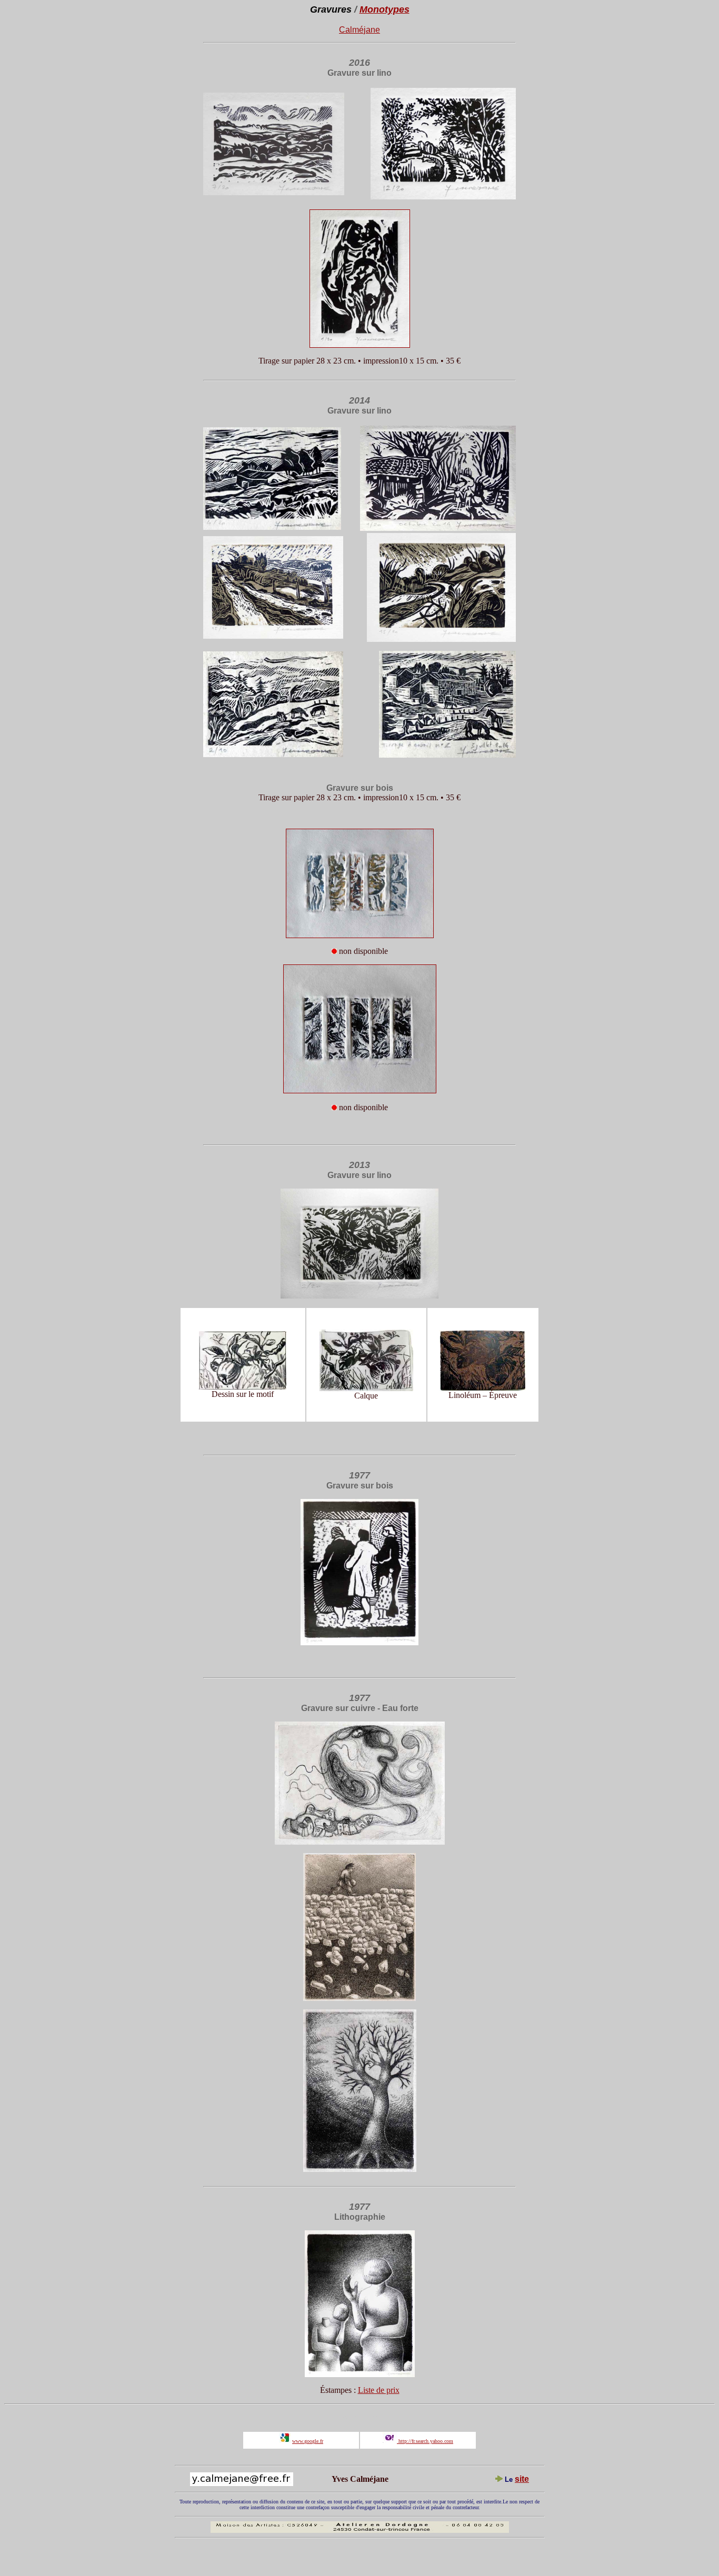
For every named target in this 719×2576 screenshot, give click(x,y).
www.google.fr (308, 2441)
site (522, 2479)
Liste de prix (379, 2390)
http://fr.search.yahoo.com (425, 2441)
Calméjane (359, 30)
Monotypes (385, 9)
